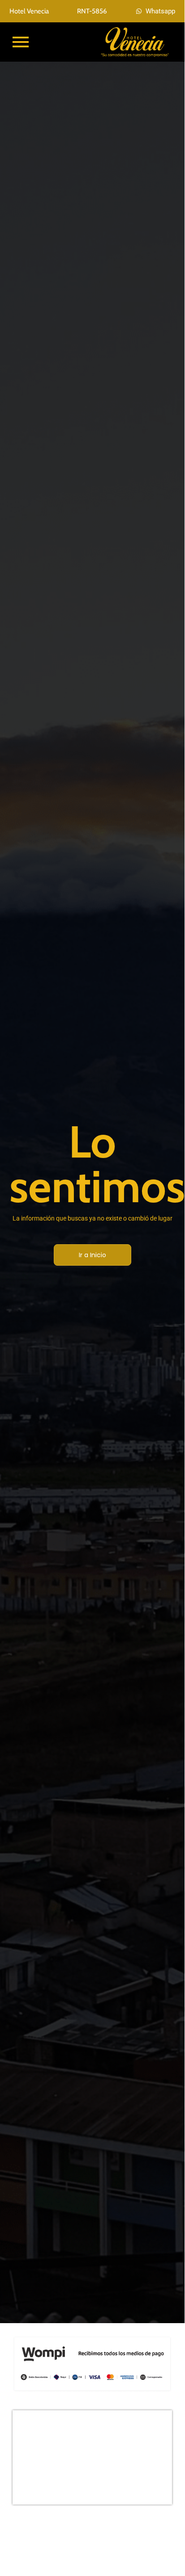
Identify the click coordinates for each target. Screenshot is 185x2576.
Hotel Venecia (29, 11)
